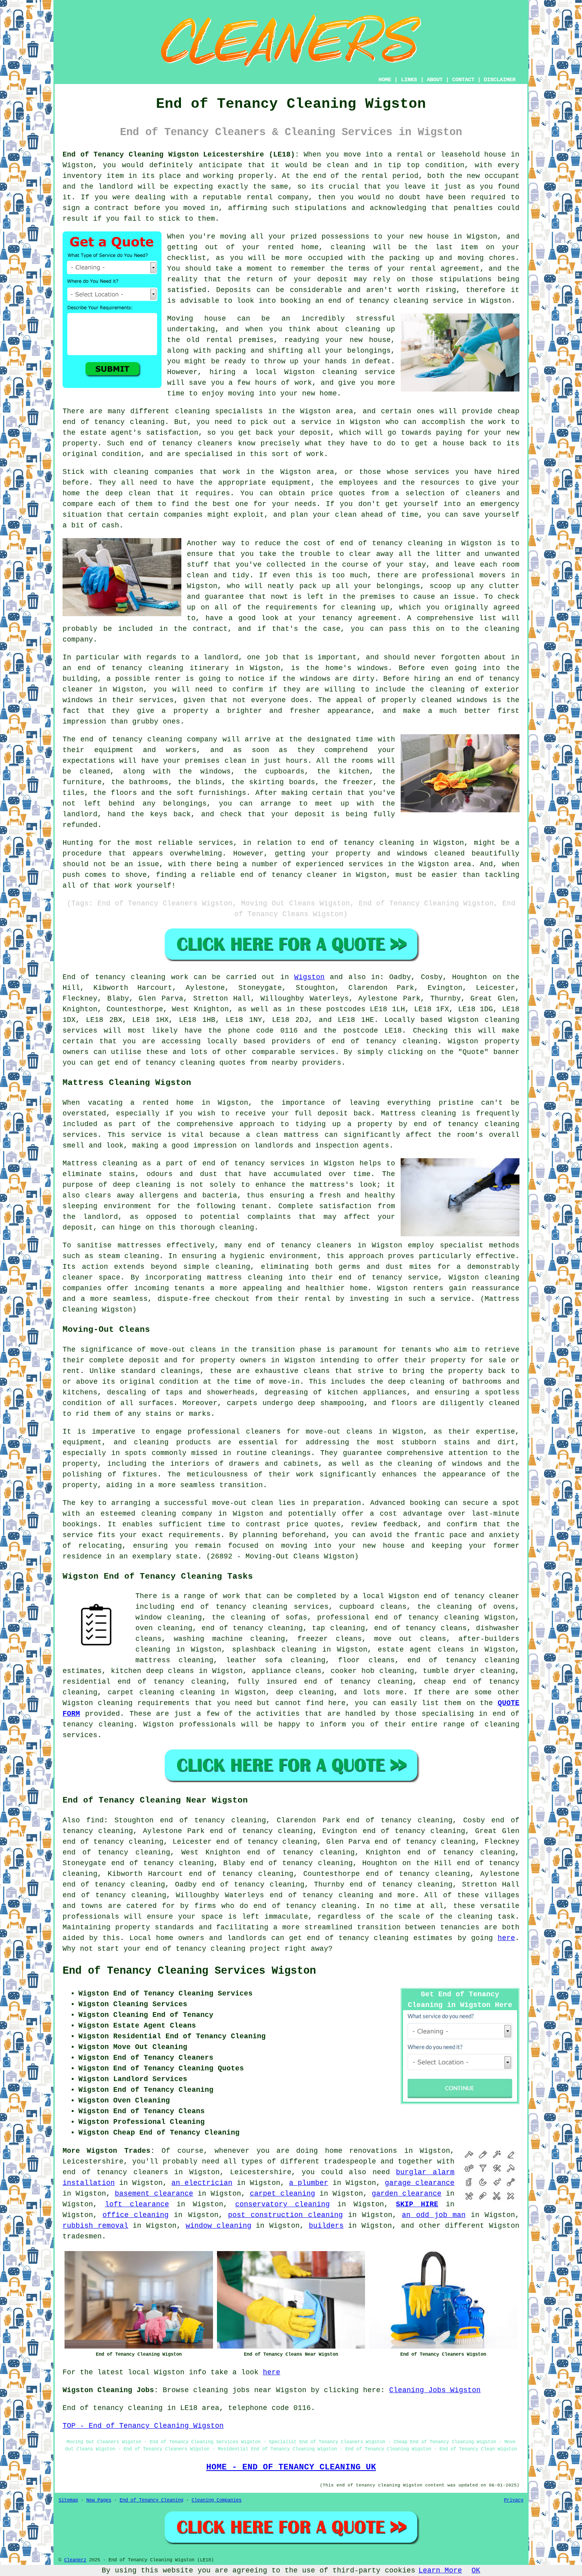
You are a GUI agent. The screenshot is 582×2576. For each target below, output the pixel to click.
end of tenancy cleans (420, 1628)
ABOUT (435, 80)
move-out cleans (339, 1432)
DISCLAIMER (500, 80)
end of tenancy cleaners (115, 2172)
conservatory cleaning (282, 2204)
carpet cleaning (282, 2194)
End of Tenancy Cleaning (151, 2500)
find (95, 1820)
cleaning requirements (144, 1703)
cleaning (427, 1382)
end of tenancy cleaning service (396, 301)
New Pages (99, 2500)
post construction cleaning (285, 2215)
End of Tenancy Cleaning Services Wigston (189, 1971)
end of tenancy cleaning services (255, 1607)
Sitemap (68, 2500)
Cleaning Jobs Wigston (435, 2390)
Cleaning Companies (217, 2500)
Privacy (514, 2500)
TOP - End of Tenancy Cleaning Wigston (143, 2426)
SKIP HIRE (417, 2204)
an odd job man (434, 2215)
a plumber (309, 2183)
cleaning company (177, 1514)
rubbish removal (95, 2226)
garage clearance (420, 2183)
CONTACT (463, 80)
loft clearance (137, 2204)
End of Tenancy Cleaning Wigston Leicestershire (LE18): (181, 155)
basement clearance (154, 2194)
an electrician (202, 2183)
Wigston (309, 977)
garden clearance (407, 2194)
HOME (385, 80)
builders (326, 2226)
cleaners (334, 1245)
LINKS (409, 80)
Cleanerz (75, 2560)
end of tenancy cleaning (385, 1041)
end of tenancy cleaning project (213, 1949)
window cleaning (219, 2226)
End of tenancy (94, 977)
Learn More (440, 2570)
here (506, 1938)
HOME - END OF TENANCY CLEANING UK (291, 2467)
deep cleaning (142, 1185)
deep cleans (170, 1671)
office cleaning (136, 2215)
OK (476, 2570)
